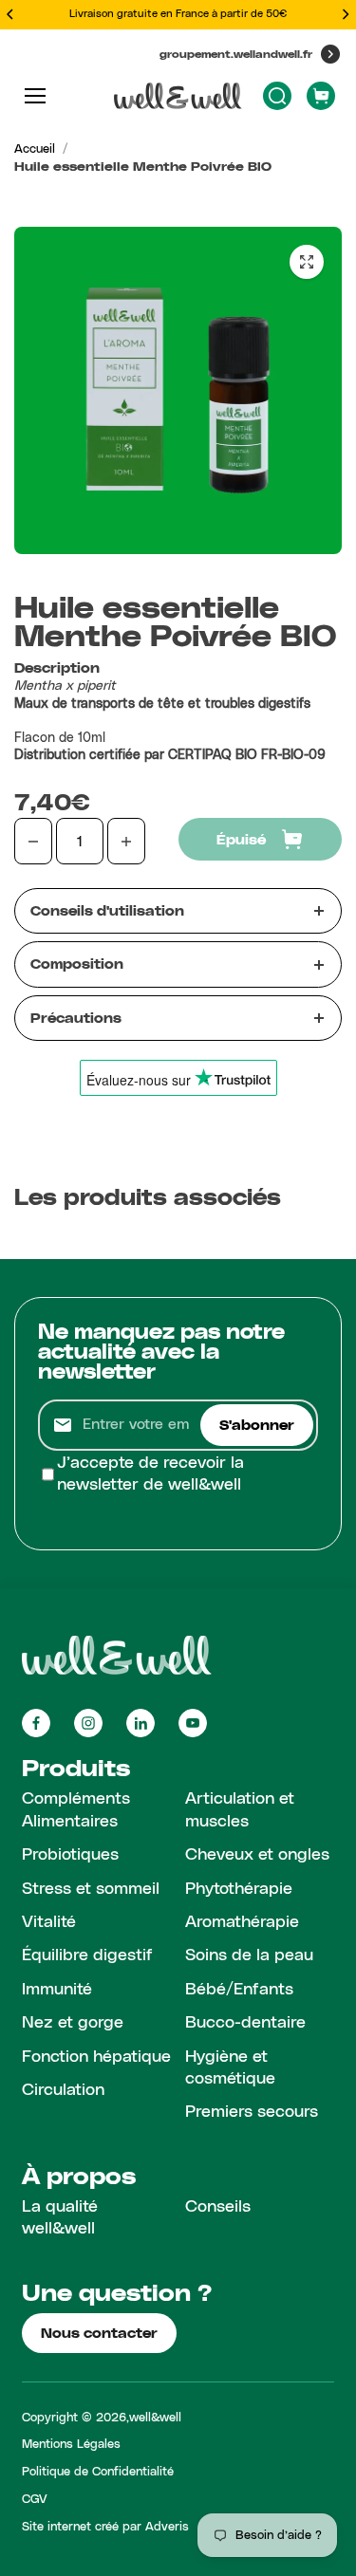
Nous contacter (99, 2333)
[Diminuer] (33, 841)
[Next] (345, 14)
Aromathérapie (242, 1922)
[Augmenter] (126, 841)
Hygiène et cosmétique (230, 2068)
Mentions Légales (71, 2445)
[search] (277, 96)
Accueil (35, 149)
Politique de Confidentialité (98, 2472)
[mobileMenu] (35, 96)
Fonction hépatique (96, 2057)
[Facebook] (36, 1723)
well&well (155, 2418)
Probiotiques (70, 1855)
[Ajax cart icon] (321, 96)
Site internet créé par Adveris (105, 2527)
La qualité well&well (60, 2218)
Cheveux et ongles (257, 1855)
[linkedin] (141, 1723)
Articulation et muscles (240, 1810)
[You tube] (193, 1723)
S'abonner (257, 1425)
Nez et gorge (73, 2023)
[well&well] (178, 96)
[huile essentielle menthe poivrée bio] (307, 262)
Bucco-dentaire (245, 2023)
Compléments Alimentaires (76, 1810)
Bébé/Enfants (239, 1990)
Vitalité (49, 1922)
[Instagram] (88, 1723)
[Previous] (11, 14)
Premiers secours (252, 2112)
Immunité (57, 1990)
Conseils (218, 2207)
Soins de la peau (249, 1955)
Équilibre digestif (87, 1955)
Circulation (63, 2090)
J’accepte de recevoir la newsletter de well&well (150, 1474)
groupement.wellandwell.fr (236, 54)
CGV (35, 2500)
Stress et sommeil (91, 1889)
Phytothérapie (239, 1889)
